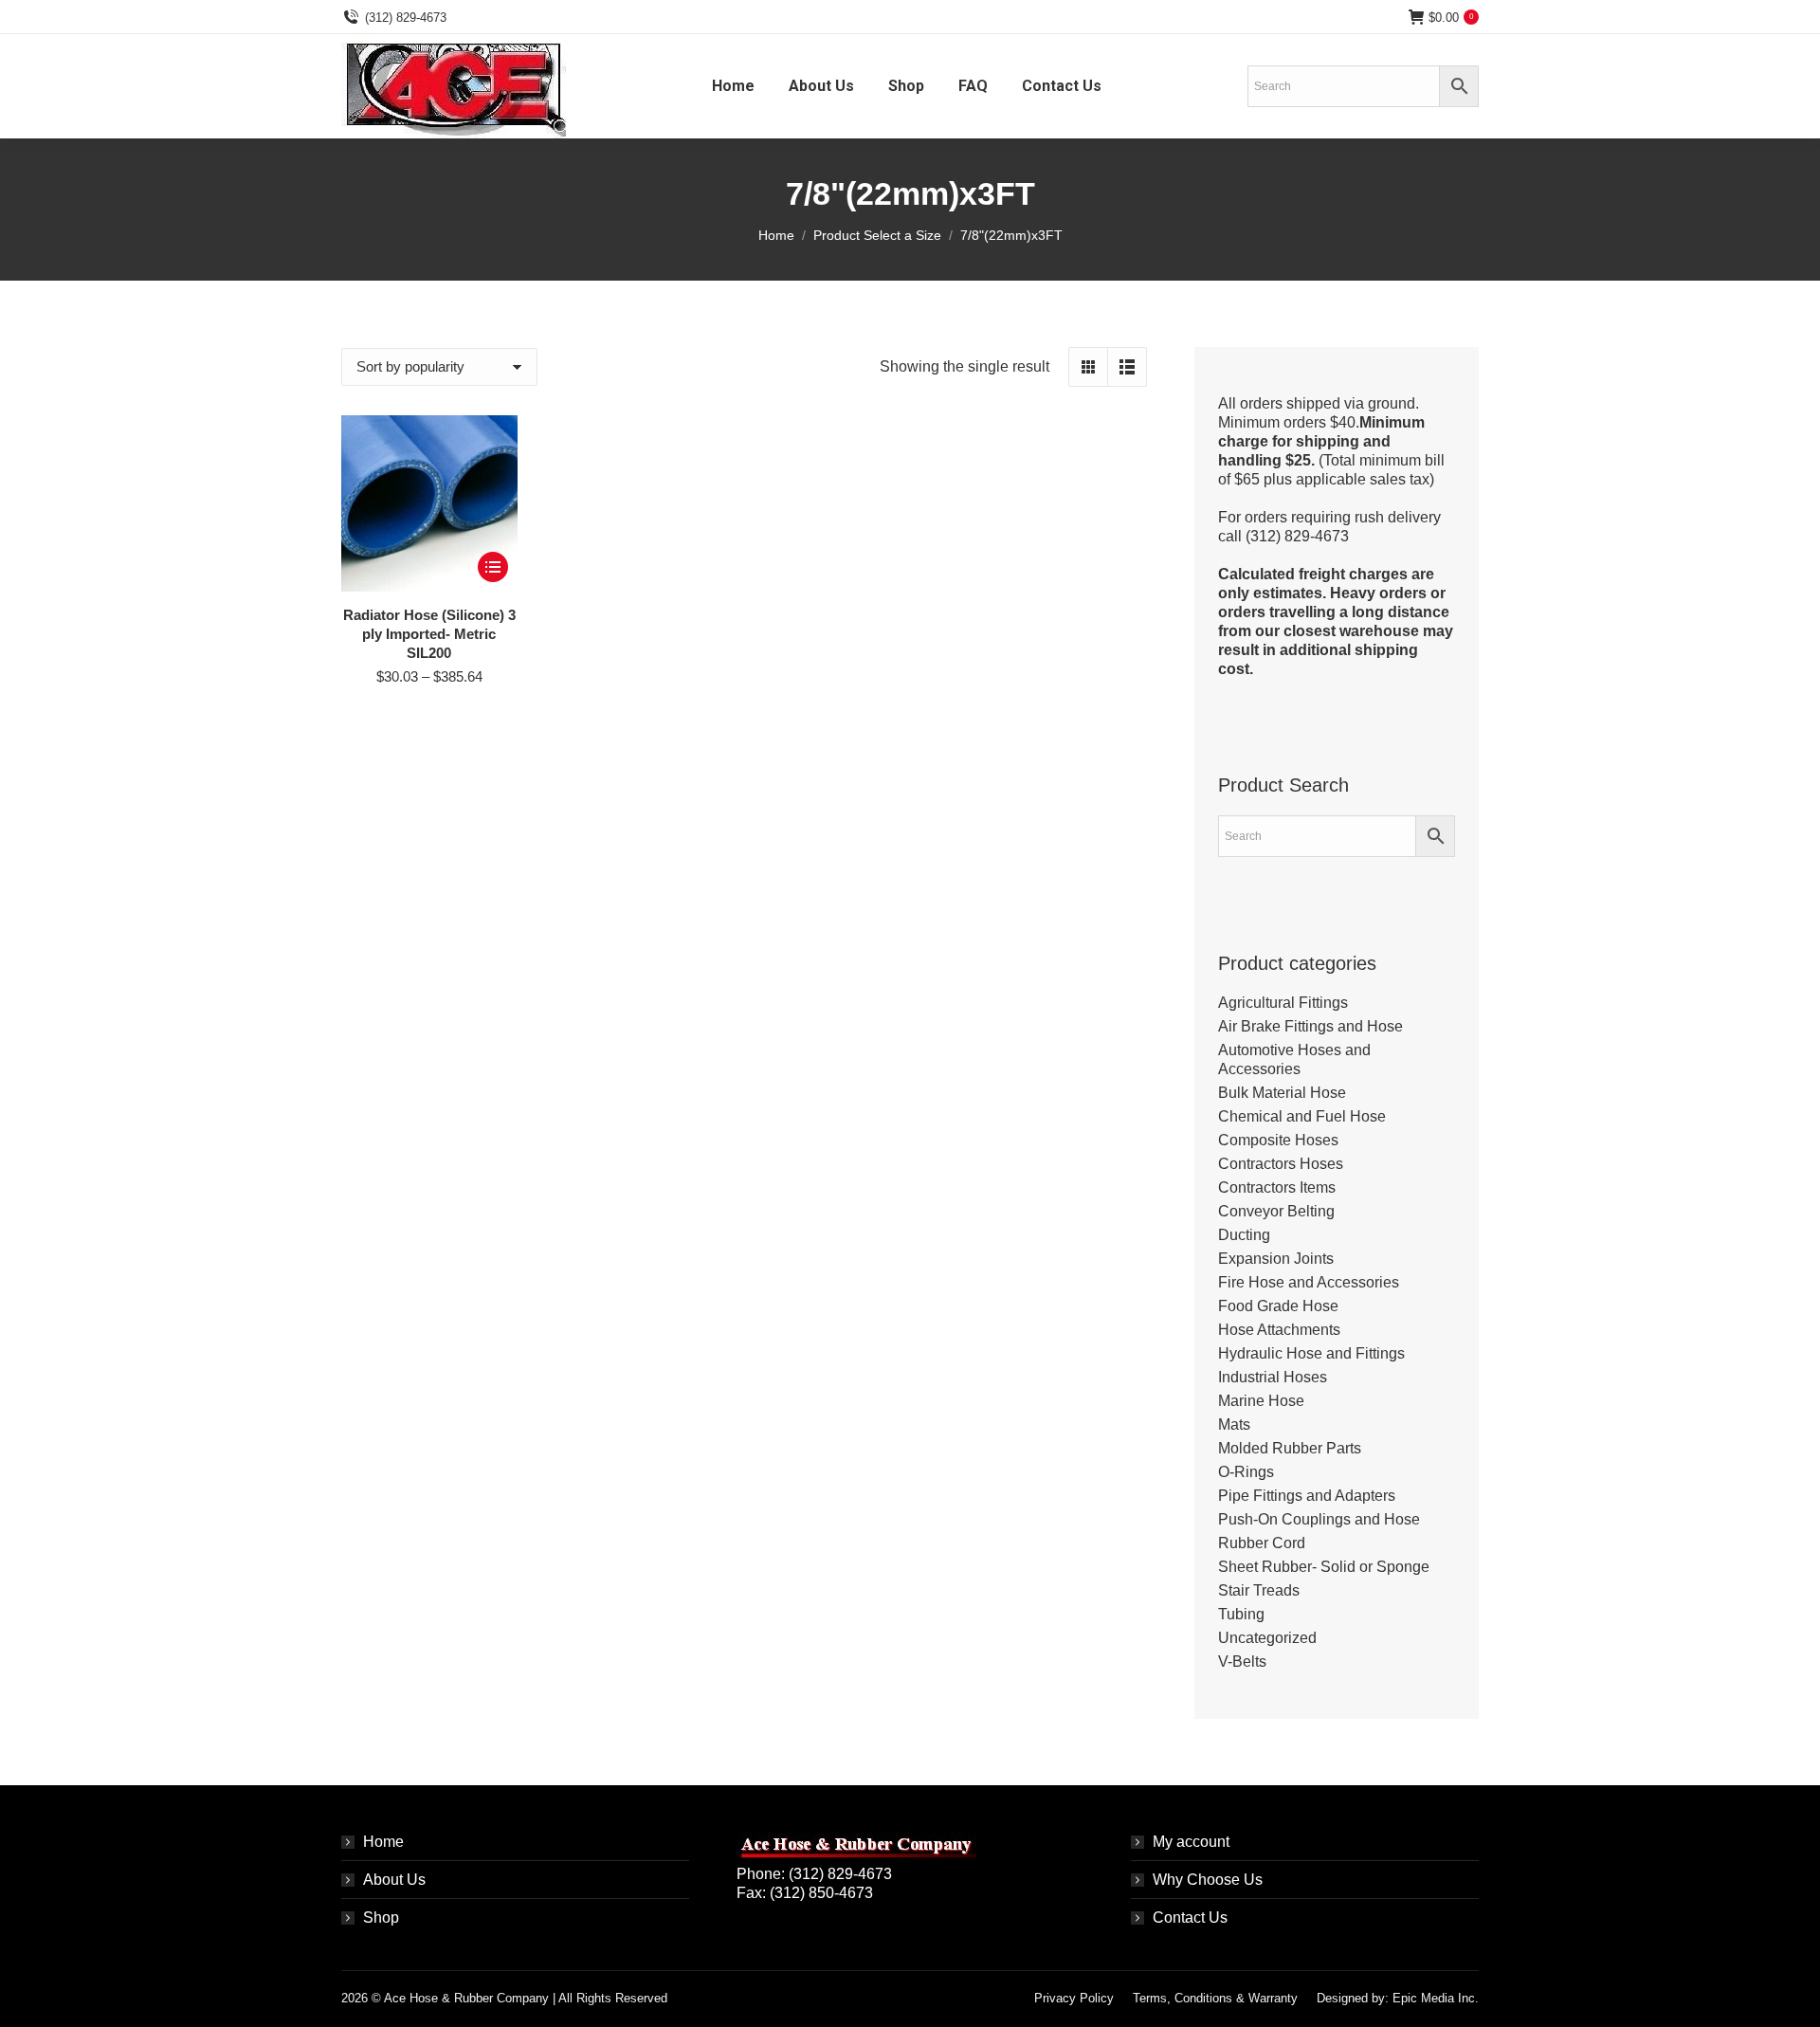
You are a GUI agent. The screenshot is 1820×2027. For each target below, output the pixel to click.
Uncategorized (1267, 1638)
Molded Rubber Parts (1290, 1448)
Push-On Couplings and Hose (1319, 1519)
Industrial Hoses (1273, 1377)
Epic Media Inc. (1436, 1998)
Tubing (1241, 1614)
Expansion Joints (1276, 1259)
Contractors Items (1277, 1187)
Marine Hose (1261, 1401)
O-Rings (1246, 1472)
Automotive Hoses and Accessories (1294, 1059)
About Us (394, 1880)
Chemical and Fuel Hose (1302, 1116)
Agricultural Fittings (1283, 1003)
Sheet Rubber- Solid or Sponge (1324, 1567)
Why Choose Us (1208, 1880)
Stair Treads (1259, 1590)
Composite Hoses (1278, 1140)
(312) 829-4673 (406, 18)
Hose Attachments (1279, 1330)
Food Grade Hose (1278, 1306)
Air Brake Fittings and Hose (1310, 1026)
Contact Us (1190, 1917)
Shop (381, 1917)
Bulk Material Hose (1282, 1093)
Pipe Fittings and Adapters (1307, 1496)
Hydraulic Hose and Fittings (1311, 1353)
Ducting (1244, 1235)
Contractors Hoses (1281, 1164)
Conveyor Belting (1276, 1211)
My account (1191, 1842)
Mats (1234, 1424)
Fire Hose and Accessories (1309, 1282)
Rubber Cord (1262, 1543)
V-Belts (1242, 1662)
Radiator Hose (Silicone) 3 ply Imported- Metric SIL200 (429, 634)
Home (383, 1842)
